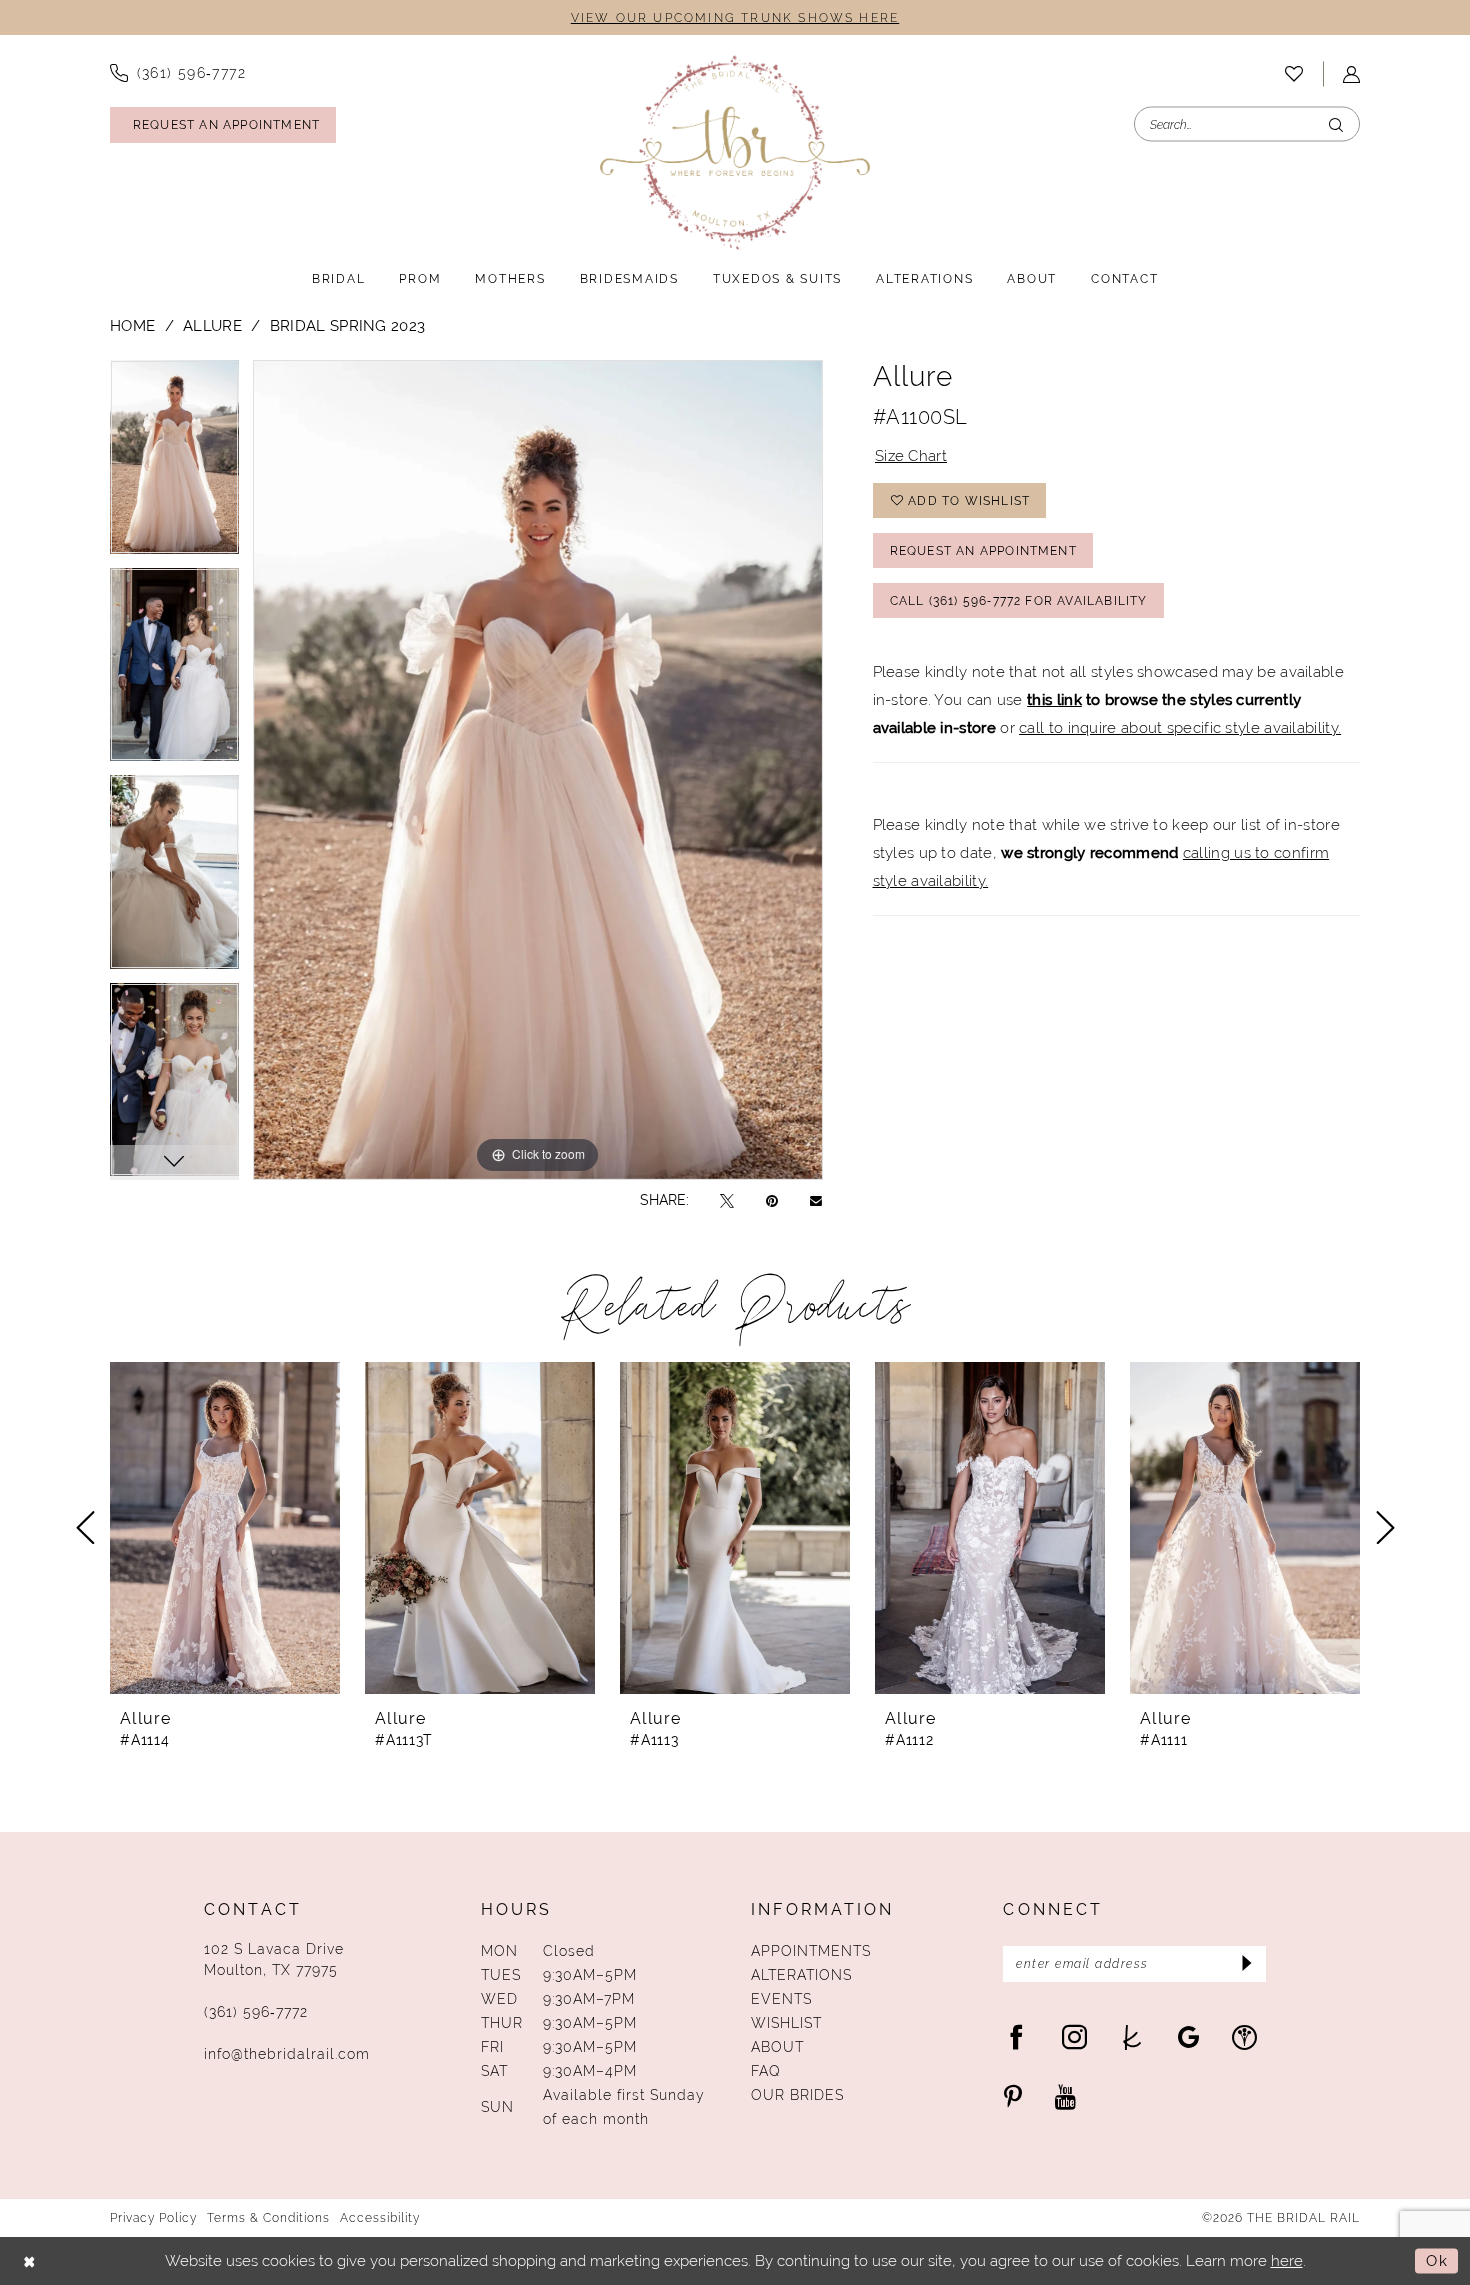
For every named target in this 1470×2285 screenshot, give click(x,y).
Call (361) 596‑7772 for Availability (1019, 601)
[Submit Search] (1336, 124)
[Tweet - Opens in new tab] (727, 1200)
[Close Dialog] (30, 2261)
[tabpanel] (174, 464)
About (777, 2047)
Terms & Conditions (268, 2218)
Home (132, 325)
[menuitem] (178, 73)
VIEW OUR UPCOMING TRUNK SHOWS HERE (735, 18)
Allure (212, 325)
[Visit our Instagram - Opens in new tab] (1074, 2036)
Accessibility (380, 2218)
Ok (1437, 2260)
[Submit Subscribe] (1244, 1964)
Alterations (801, 1975)
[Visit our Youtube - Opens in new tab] (1065, 2096)
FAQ (766, 2071)
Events (781, 1999)
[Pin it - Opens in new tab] (772, 1200)
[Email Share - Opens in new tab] (816, 1200)
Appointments (811, 1951)
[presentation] (225, 1528)
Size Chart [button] (911, 455)
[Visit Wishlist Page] (1294, 74)
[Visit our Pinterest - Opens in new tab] (1013, 2096)
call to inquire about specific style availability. (1180, 727)
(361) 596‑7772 (256, 2012)
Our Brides (797, 2095)
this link (1054, 699)
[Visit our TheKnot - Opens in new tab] (1132, 2036)
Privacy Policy (153, 2218)
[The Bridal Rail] (735, 152)
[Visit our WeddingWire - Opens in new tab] (1244, 2036)
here (1287, 2260)
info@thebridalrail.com (287, 2054)
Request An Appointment (983, 551)
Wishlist (786, 2023)
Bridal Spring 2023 (347, 325)
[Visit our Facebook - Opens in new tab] (1016, 2036)
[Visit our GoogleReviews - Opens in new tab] (1188, 2036)
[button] (1351, 74)
